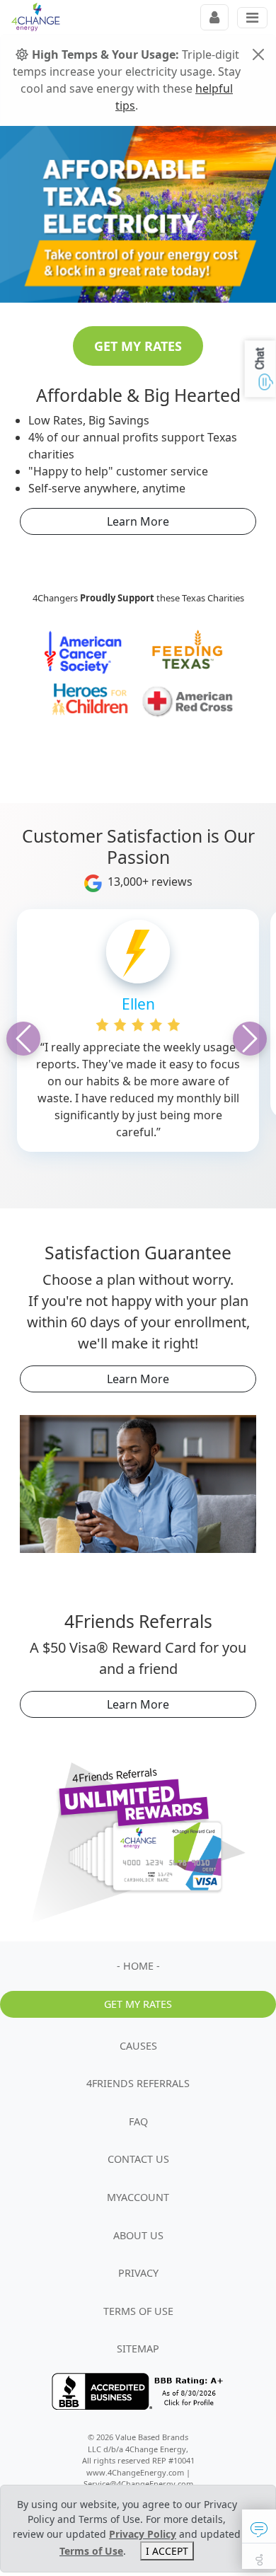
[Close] (258, 54)
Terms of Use (91, 2551)
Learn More (138, 521)
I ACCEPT (167, 2551)
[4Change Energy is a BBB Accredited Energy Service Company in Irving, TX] (140, 2391)
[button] (259, 2526)
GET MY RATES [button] (138, 346)
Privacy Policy (143, 2534)
